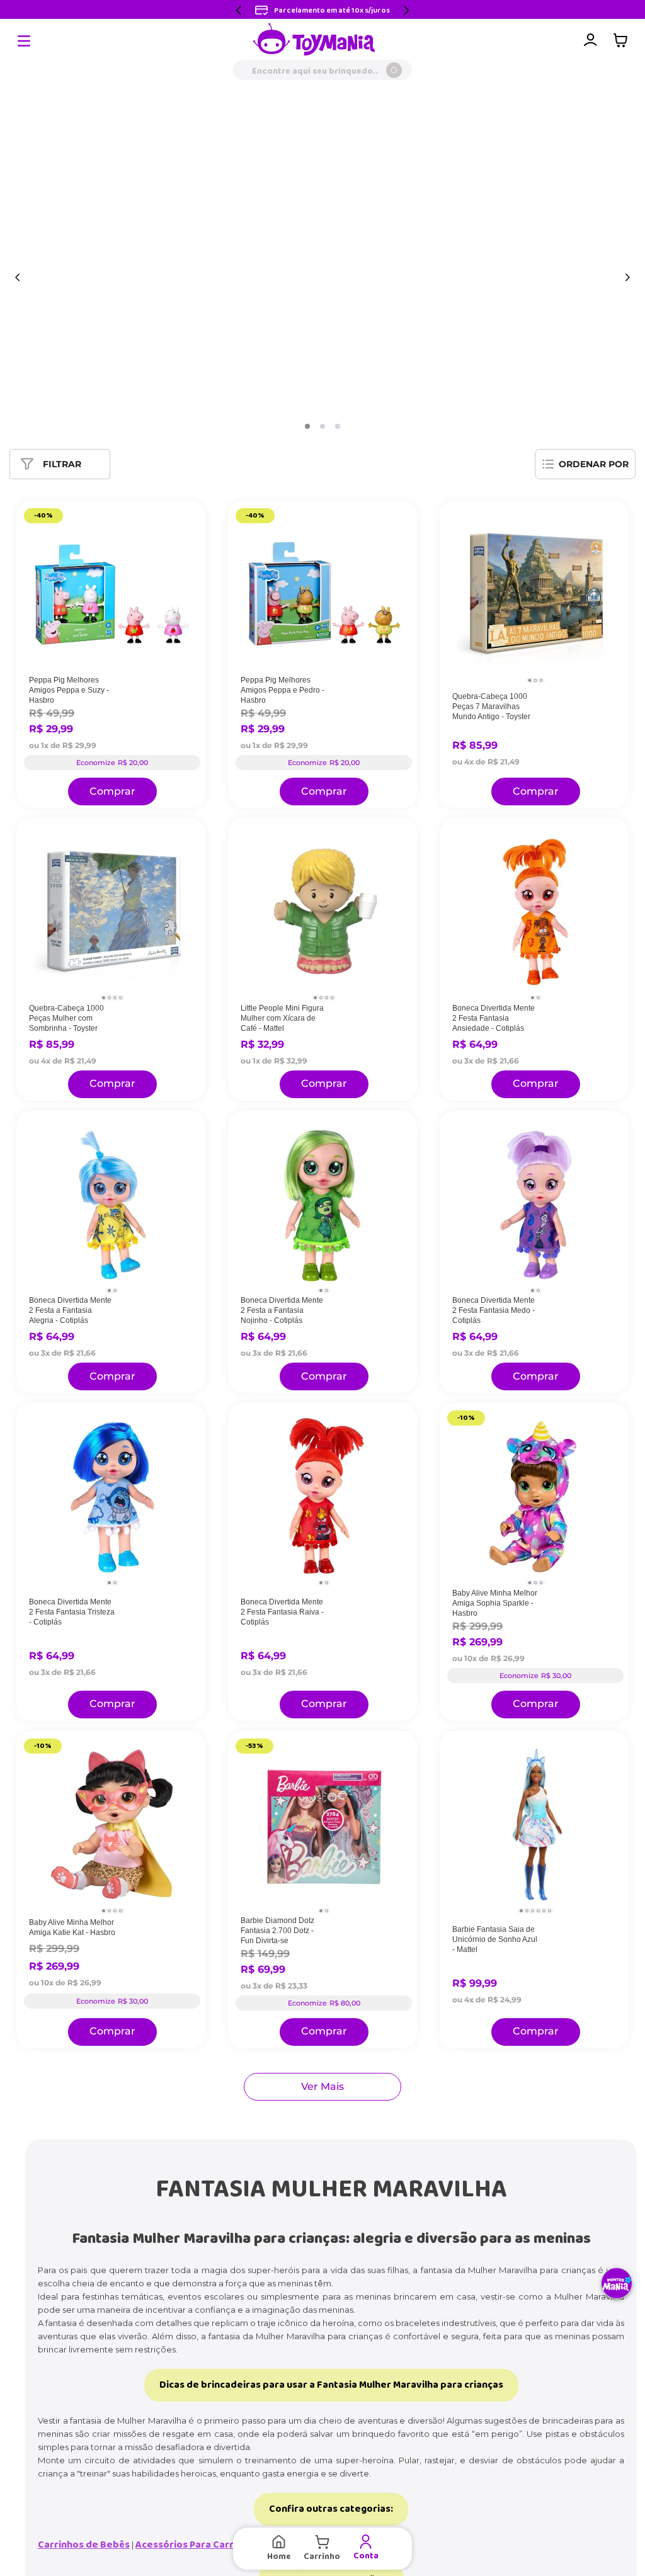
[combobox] (322, 70)
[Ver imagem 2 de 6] (527, 1911)
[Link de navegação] (314, 40)
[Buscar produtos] (394, 70)
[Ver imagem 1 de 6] (521, 1911)
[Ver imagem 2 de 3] (536, 680)
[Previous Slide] (239, 10)
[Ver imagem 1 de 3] (530, 680)
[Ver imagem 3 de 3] (541, 680)
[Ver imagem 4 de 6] (538, 1911)
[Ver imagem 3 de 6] (533, 1911)
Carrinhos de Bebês (84, 2545)
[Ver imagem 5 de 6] (544, 1911)
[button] (307, 426)
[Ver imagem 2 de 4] (109, 998)
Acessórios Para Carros (190, 2545)
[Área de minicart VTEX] (624, 40)
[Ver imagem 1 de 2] (533, 998)
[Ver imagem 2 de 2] (538, 998)
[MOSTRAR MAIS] (322, 2087)
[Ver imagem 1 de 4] (104, 998)
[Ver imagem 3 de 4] (115, 998)
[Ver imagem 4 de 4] (121, 998)
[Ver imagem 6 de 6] (550, 1911)
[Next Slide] (406, 10)
